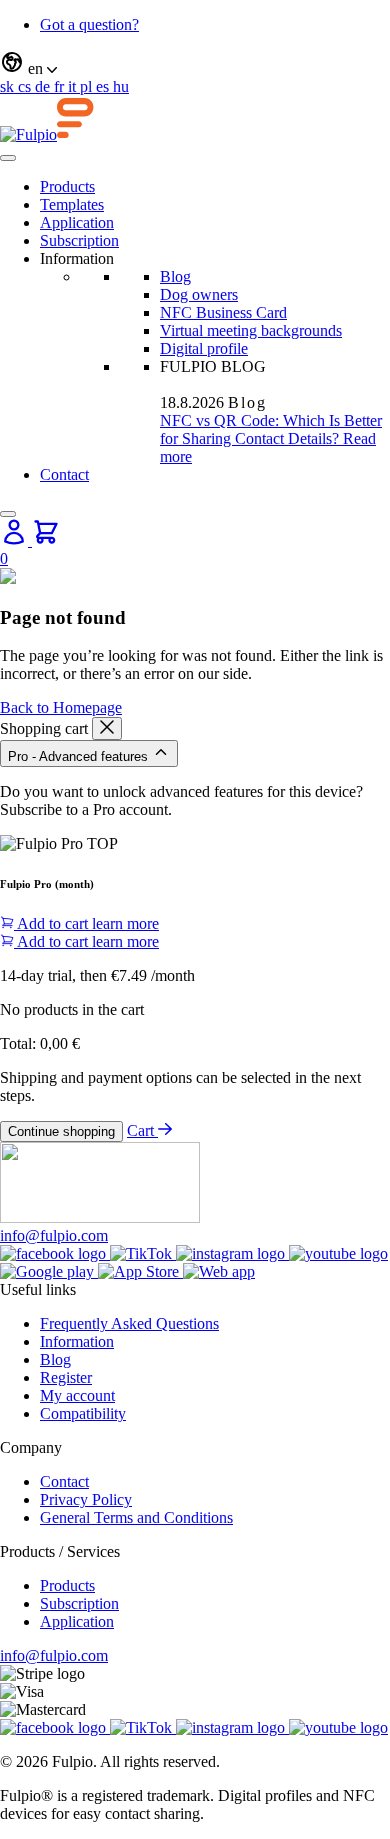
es (104, 86)
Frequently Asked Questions (129, 1323)
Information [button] (77, 258)
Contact (64, 474)
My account (77, 1395)
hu (121, 86)
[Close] (8, 514)
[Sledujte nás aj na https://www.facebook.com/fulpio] (55, 1253)
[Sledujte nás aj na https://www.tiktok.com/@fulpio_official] (143, 1253)
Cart (142, 1130)
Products (67, 186)
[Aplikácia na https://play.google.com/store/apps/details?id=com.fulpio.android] (49, 1271)
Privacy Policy (86, 1499)
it (74, 86)
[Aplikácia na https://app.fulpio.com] (219, 1271)
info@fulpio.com (54, 1235)
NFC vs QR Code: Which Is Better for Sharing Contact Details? (271, 429)
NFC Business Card (223, 312)
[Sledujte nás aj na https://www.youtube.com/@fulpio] (338, 1253)
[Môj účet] (16, 540)
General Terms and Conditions (136, 1517)
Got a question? (89, 24)
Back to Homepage (61, 707)
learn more (125, 923)
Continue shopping (61, 1131)
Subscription (79, 240)
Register (66, 1377)
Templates (72, 204)
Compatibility (83, 1413)
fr (61, 86)
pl (88, 86)
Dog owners (199, 294)
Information (77, 1341)
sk (9, 86)
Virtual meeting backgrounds (251, 330)
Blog (175, 276)
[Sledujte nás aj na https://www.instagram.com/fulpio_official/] (232, 1253)
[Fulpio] (47, 134)
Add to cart (53, 923)
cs (26, 86)
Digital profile (204, 348)
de (44, 86)
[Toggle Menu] (8, 158)
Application (77, 222)
